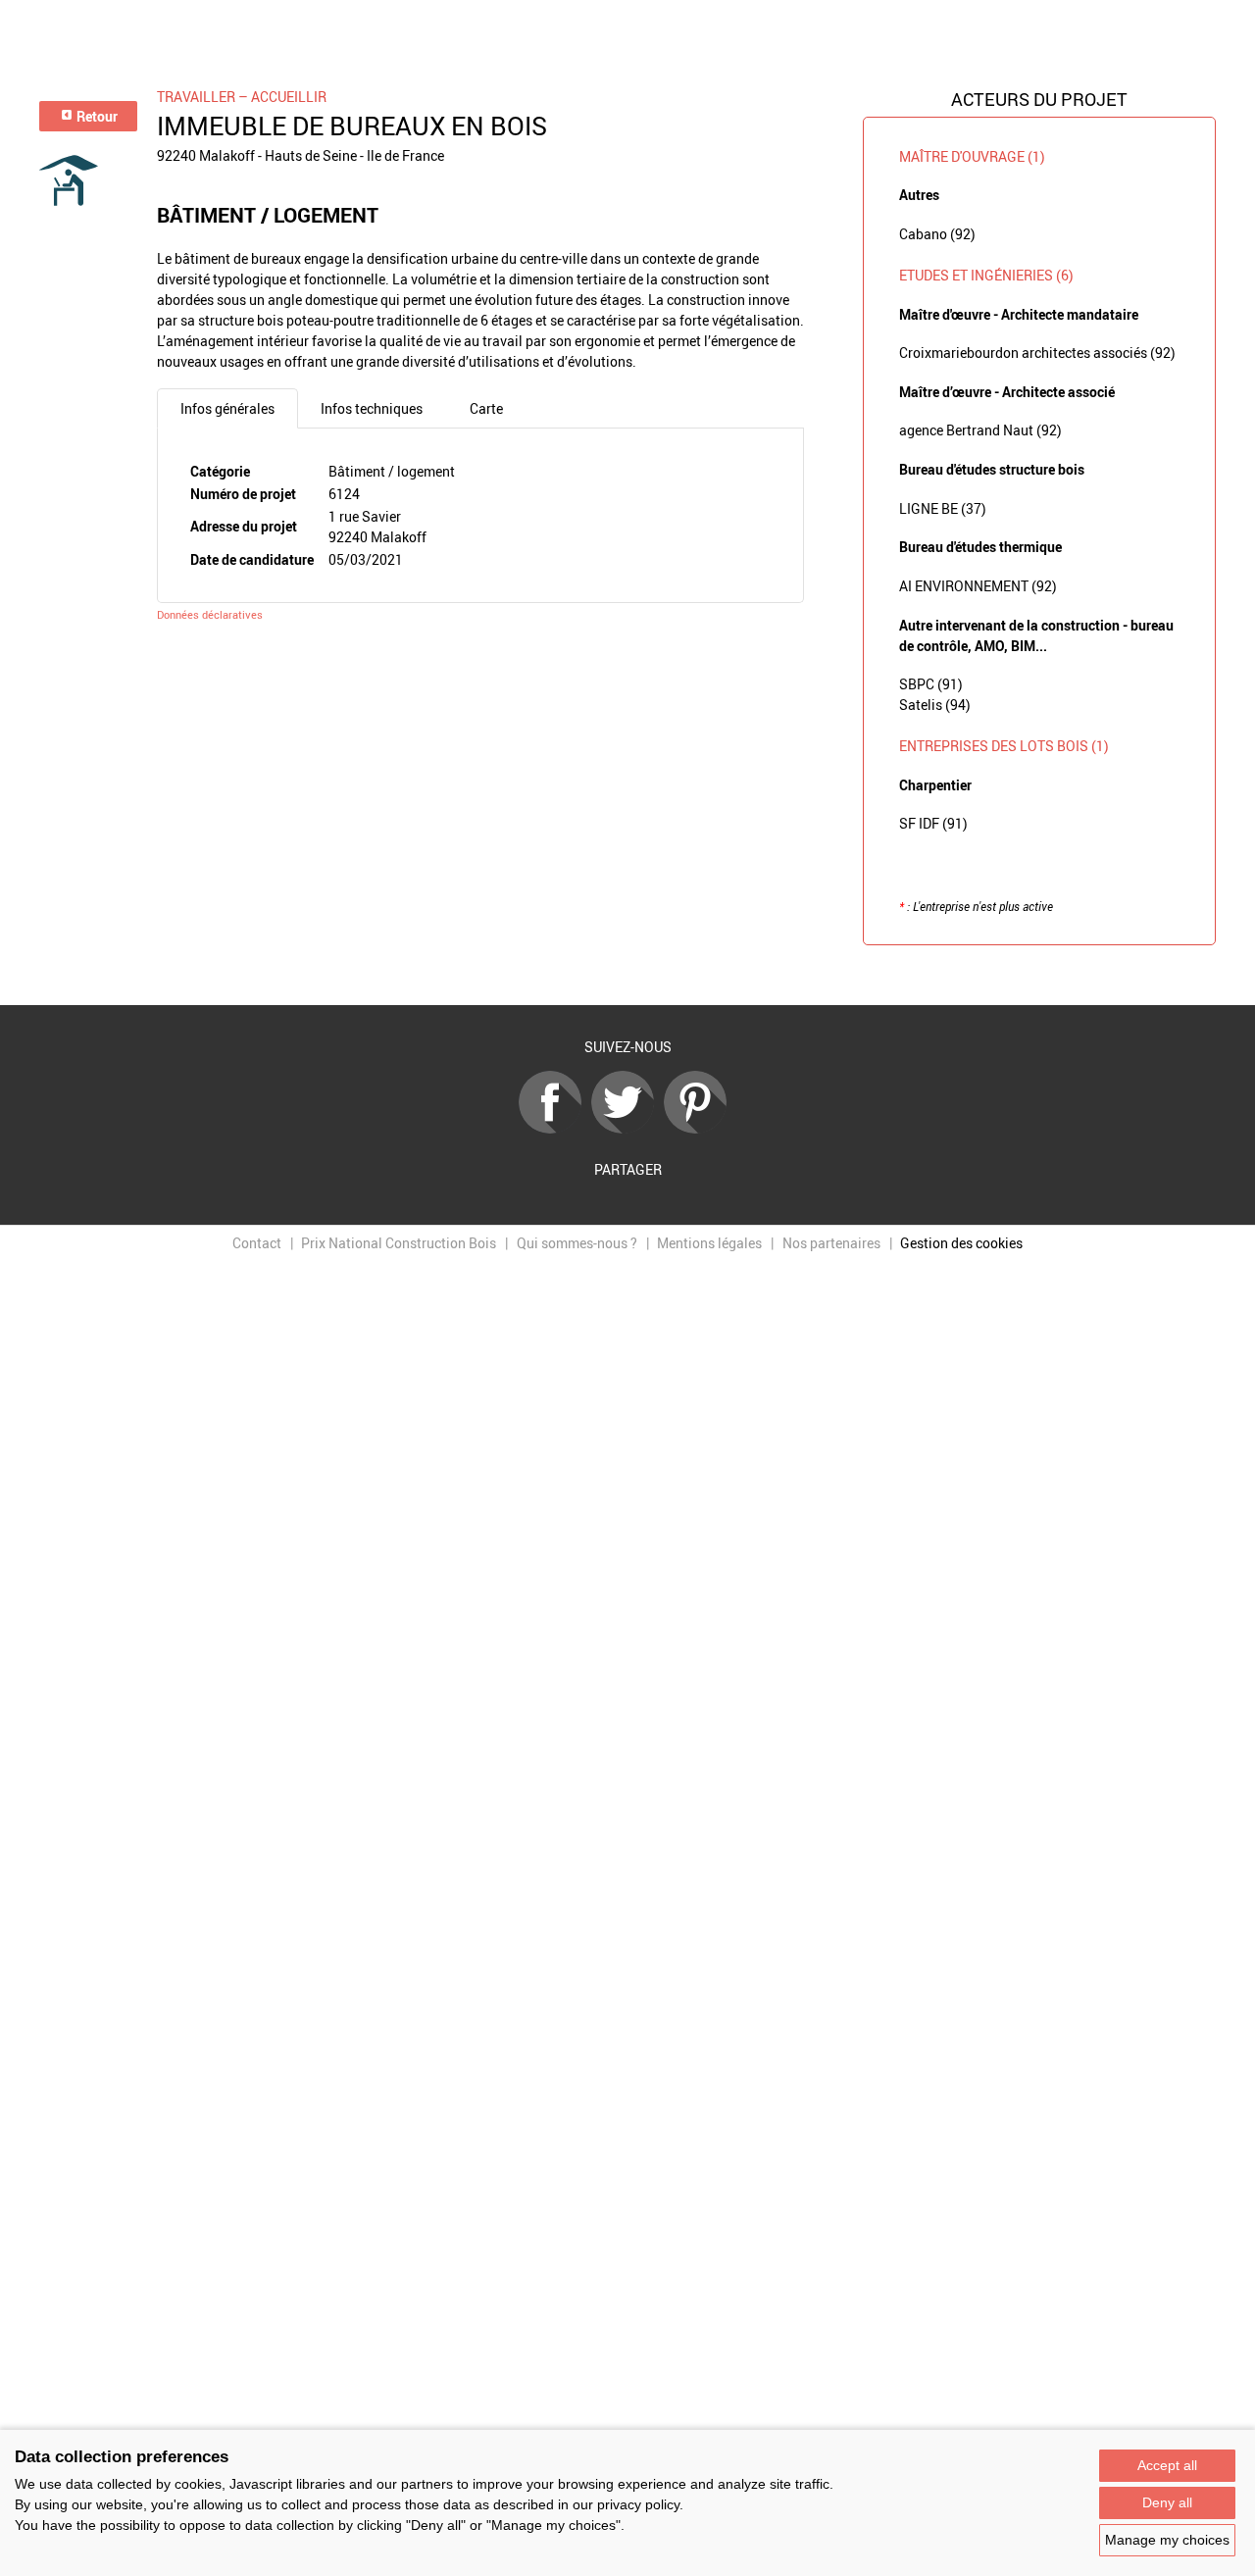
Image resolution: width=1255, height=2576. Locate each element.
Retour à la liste (627, 975)
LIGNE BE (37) (943, 508)
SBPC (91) (931, 684)
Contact (257, 1243)
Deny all (1167, 2502)
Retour (96, 116)
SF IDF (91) (933, 823)
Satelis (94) (935, 705)
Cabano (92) (937, 234)
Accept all (1167, 2465)
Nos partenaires (831, 1243)
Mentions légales (709, 1243)
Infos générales (227, 408)
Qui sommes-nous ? (577, 1243)
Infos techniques (372, 408)
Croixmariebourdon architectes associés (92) (1037, 353)
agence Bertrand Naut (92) (980, 430)
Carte (486, 408)
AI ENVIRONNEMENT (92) (978, 586)
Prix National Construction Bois (399, 1243)
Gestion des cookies (961, 1243)
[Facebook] (555, 1128)
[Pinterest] (700, 1128)
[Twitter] (627, 1128)
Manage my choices (1167, 2540)
